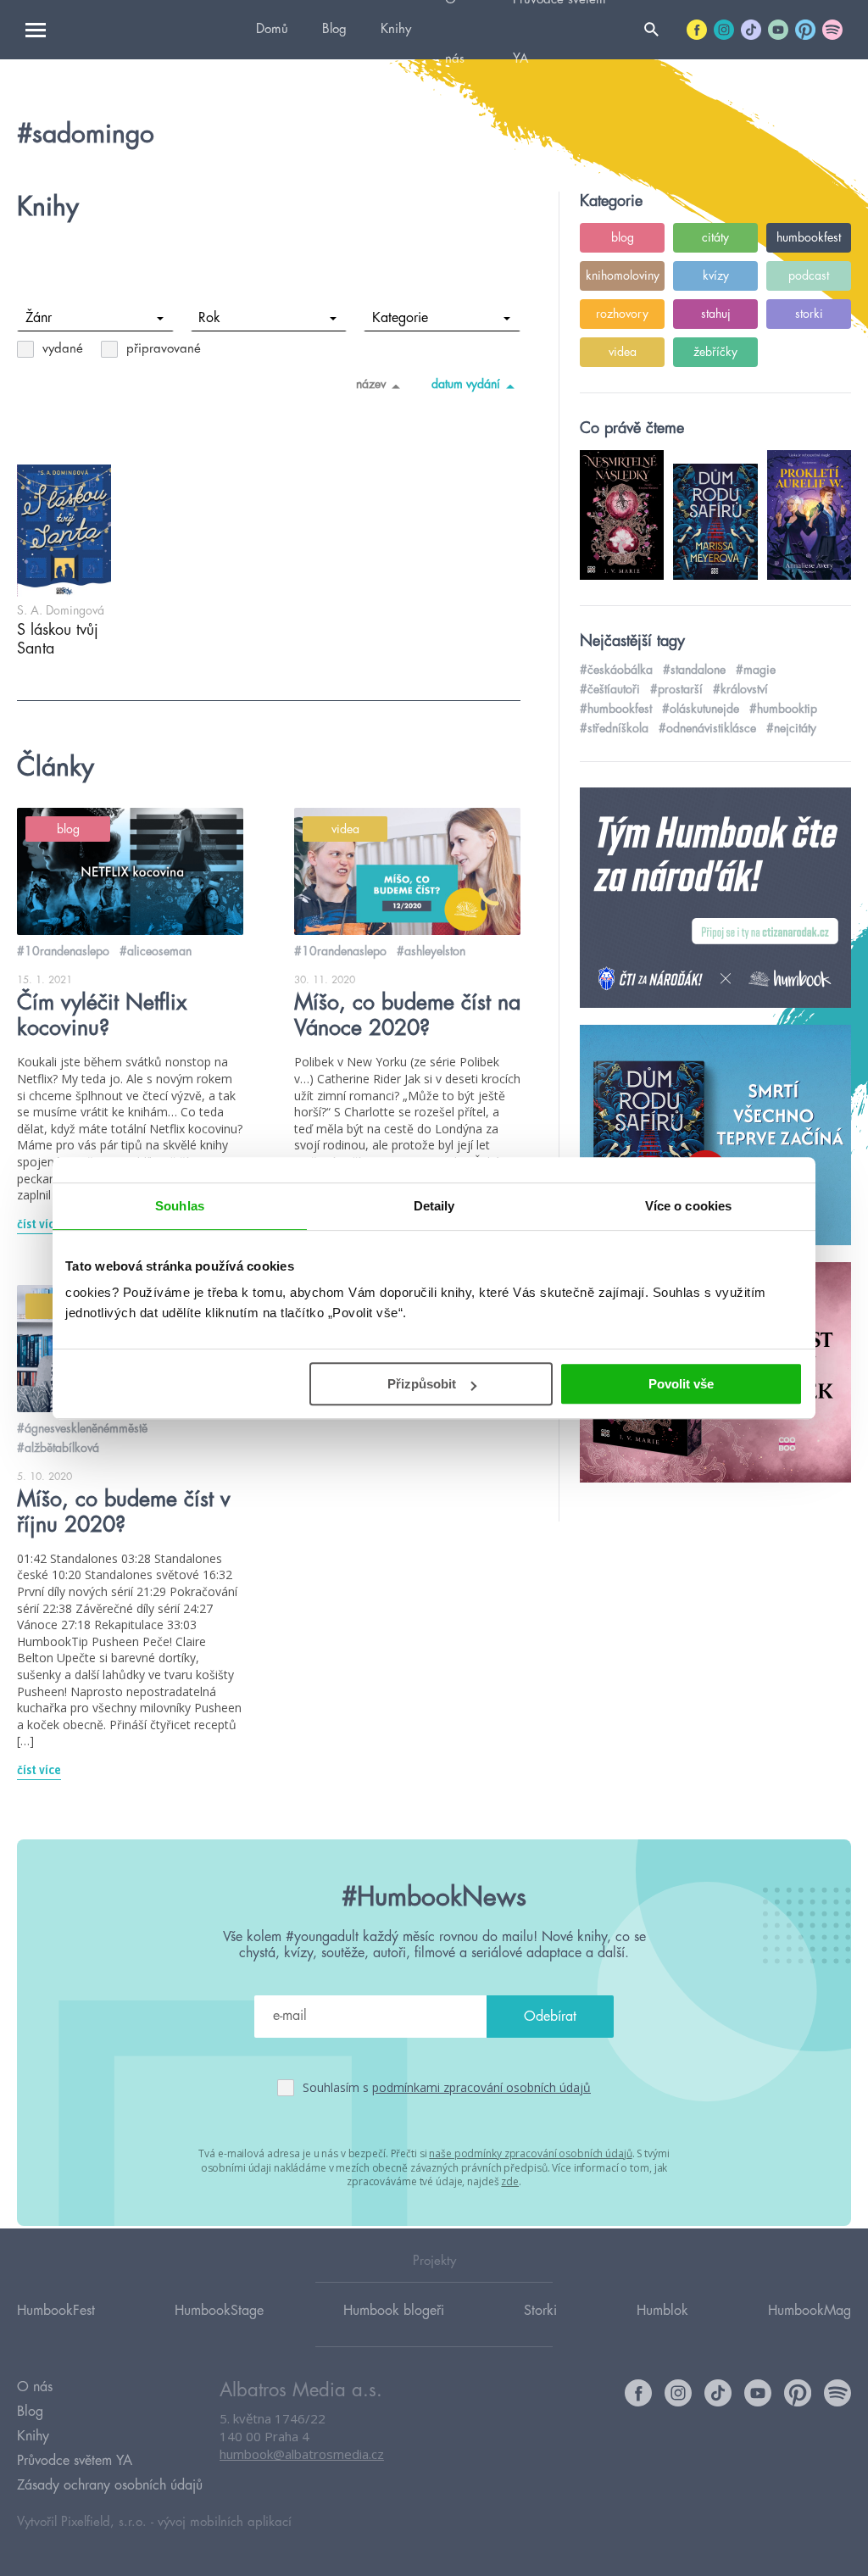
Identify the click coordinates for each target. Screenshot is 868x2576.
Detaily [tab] (434, 1206)
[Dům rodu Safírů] (715, 1136)
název (371, 384)
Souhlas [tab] (180, 1206)
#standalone (694, 670)
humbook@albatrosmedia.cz (302, 2454)
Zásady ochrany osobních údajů (110, 2485)
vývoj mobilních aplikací (225, 2522)
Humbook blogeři (394, 2311)
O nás (35, 2387)
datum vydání (466, 384)
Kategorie (400, 318)
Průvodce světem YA (75, 2461)
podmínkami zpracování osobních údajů (481, 2087)
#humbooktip (783, 709)
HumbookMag (810, 2311)
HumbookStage (219, 2311)
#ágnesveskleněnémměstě (82, 1428)
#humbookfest (616, 709)
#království (740, 689)
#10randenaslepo (63, 951)
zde (510, 2181)
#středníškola (614, 728)
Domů (272, 29)
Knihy (396, 29)
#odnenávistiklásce (707, 728)
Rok (209, 318)
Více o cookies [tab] (688, 1206)
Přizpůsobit (422, 1384)
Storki (540, 2311)
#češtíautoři (610, 689)
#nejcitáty (791, 728)
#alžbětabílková (58, 1448)
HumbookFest (56, 2311)
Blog (334, 29)
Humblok (662, 2311)
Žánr (39, 318)
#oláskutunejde (701, 709)
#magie (756, 670)
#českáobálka (616, 670)
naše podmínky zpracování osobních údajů (530, 2153)
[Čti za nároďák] (715, 899)
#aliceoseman (156, 951)
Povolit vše (681, 1384)
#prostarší (676, 689)
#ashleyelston (431, 951)
